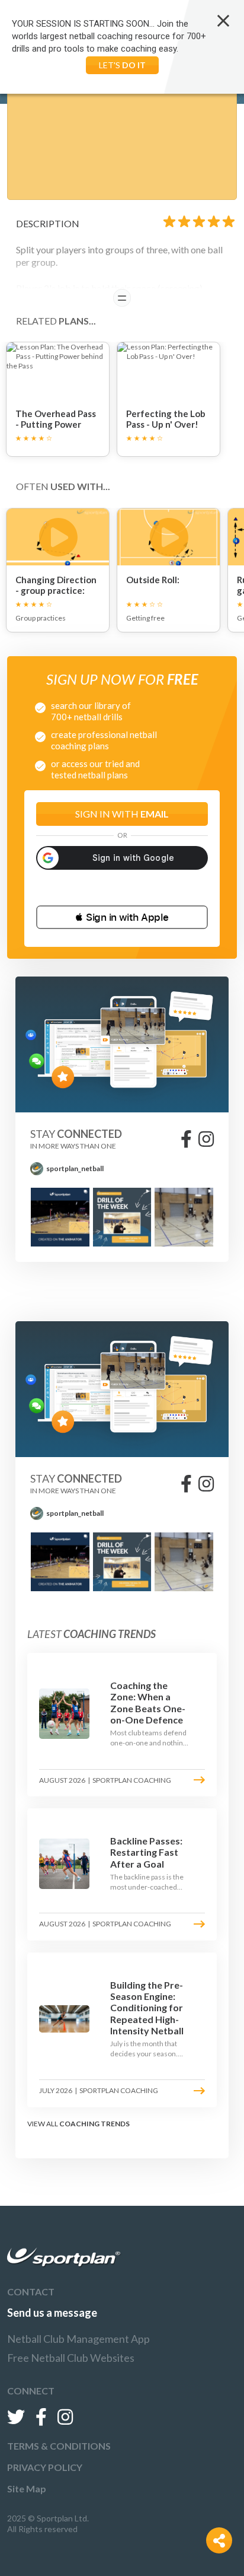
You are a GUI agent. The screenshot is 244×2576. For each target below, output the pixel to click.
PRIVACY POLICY (45, 2467)
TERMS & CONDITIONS (59, 2446)
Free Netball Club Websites (71, 2358)
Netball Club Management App (78, 2339)
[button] (122, 917)
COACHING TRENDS (94, 2124)
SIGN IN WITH (122, 814)
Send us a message (52, 2313)
